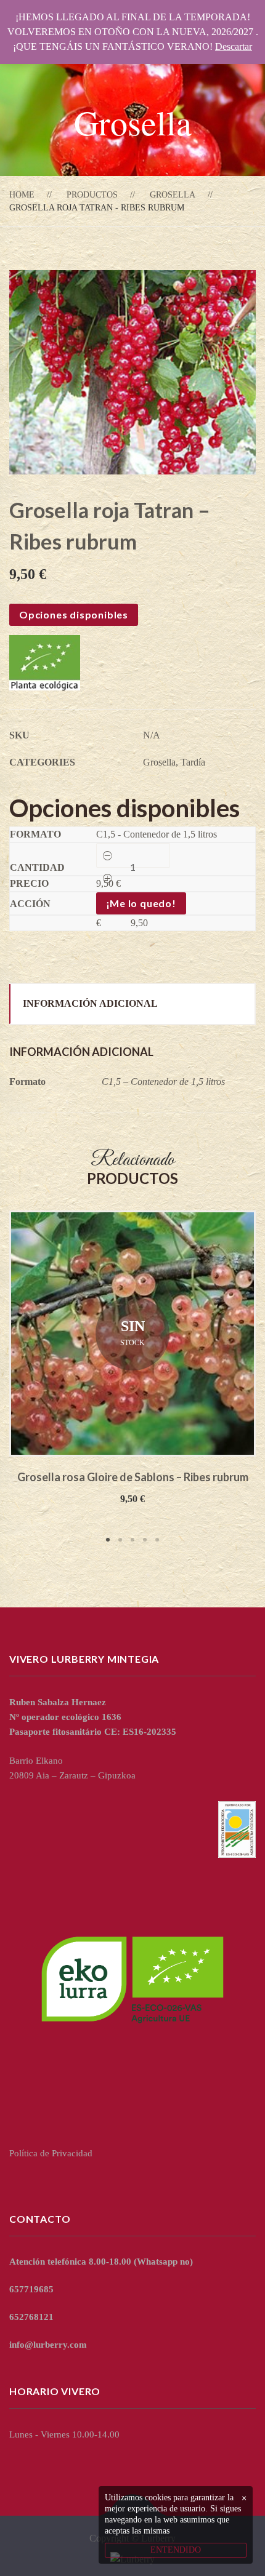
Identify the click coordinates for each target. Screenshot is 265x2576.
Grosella (173, 195)
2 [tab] (120, 1540)
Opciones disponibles (74, 614)
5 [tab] (157, 1540)
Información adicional (90, 1003)
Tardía (193, 762)
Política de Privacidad (51, 2153)
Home (22, 195)
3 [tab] (132, 1540)
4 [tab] (145, 1540)
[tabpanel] (132, 1358)
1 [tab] (108, 1540)
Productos (92, 195)
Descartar (234, 46)
